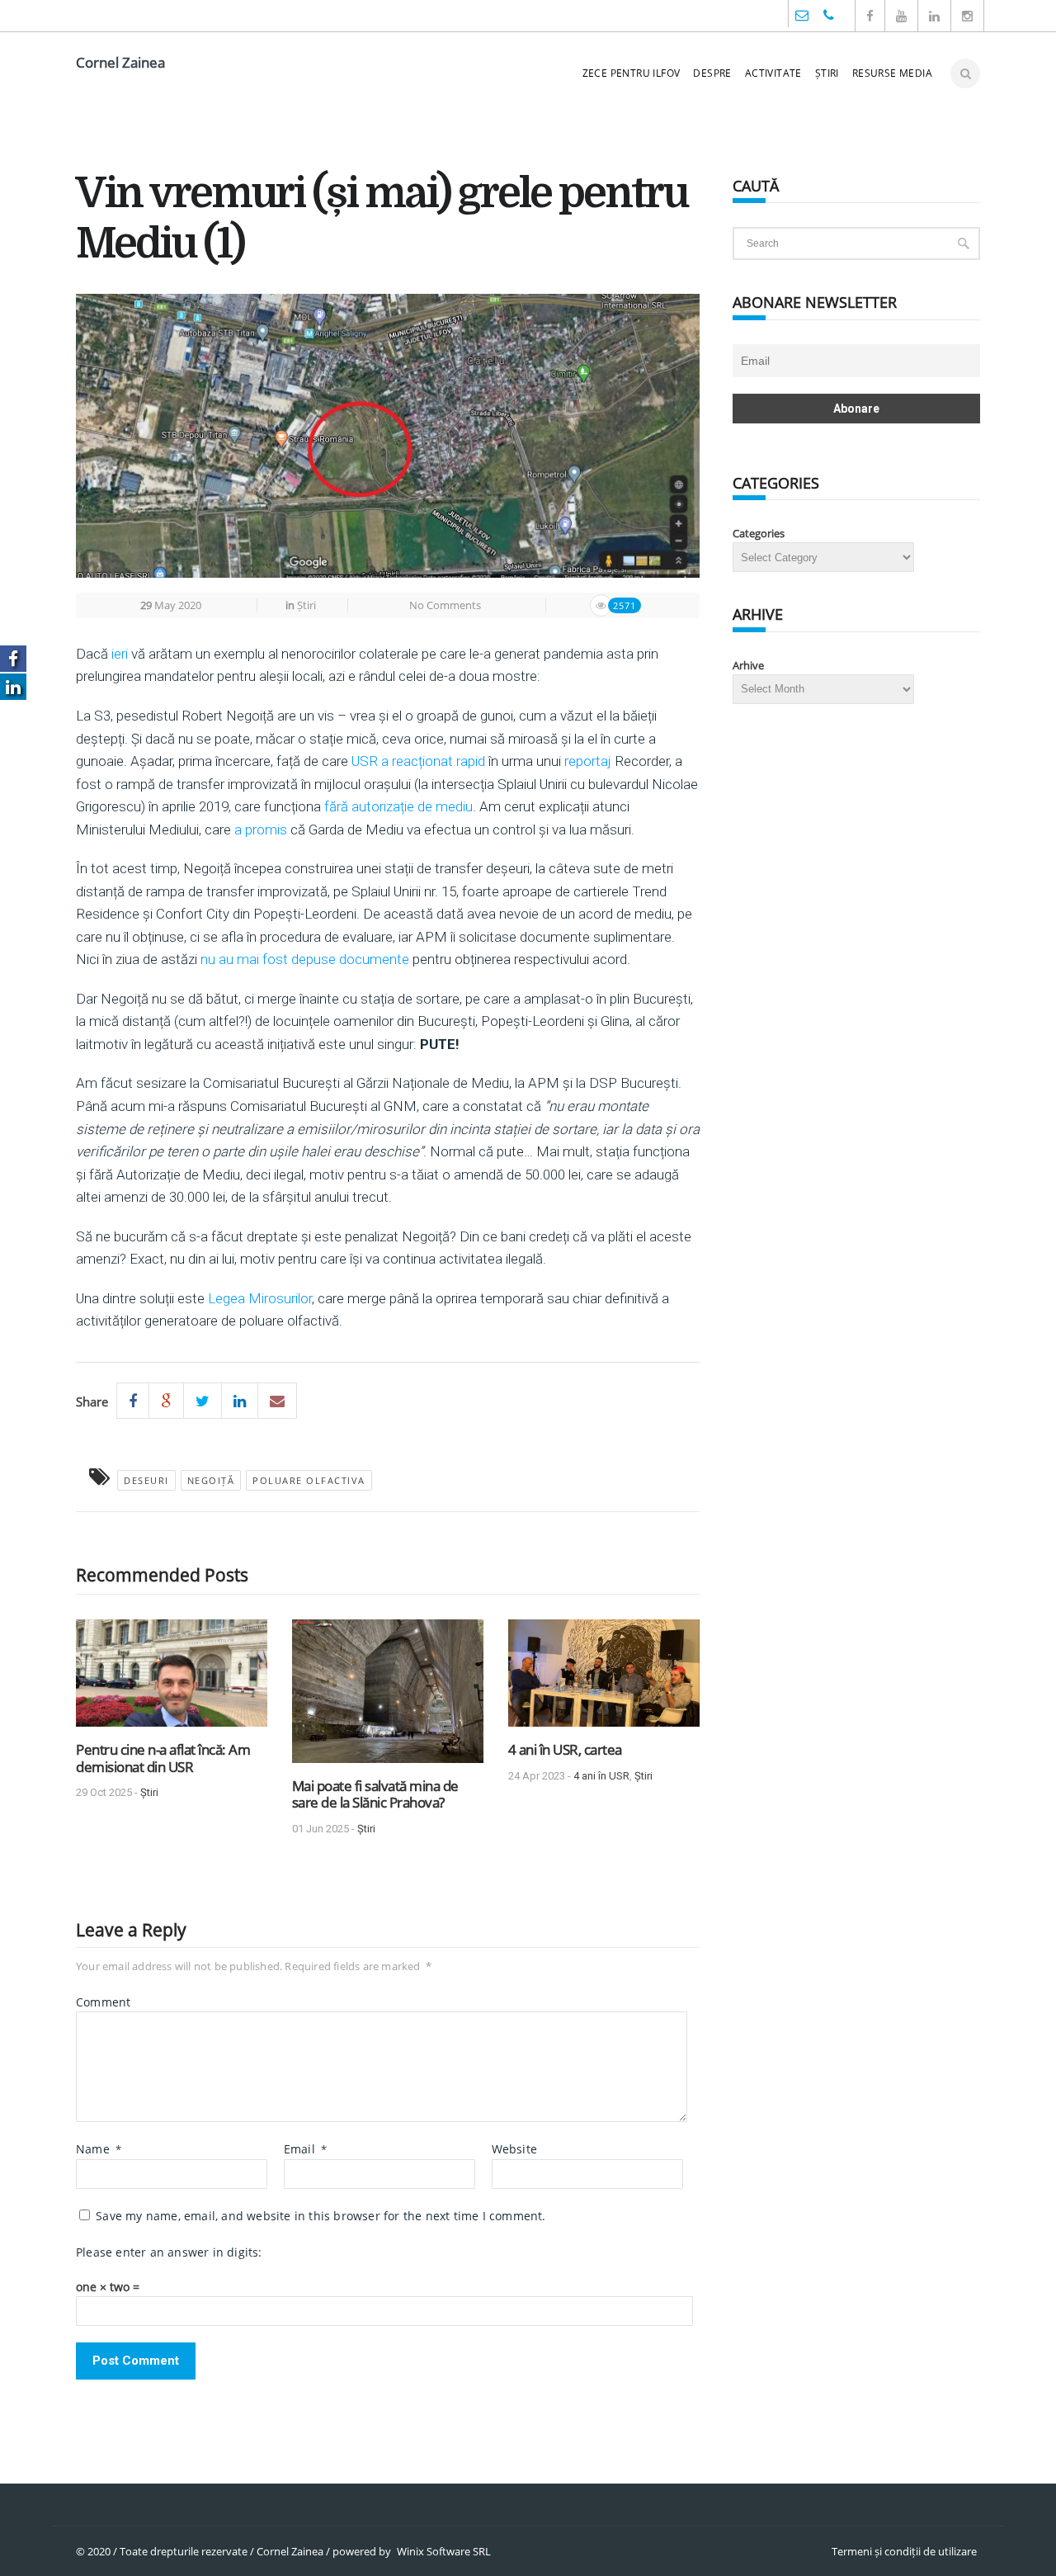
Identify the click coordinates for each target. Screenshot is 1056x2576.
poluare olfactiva (309, 1480)
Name (99, 2149)
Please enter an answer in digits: (169, 2252)
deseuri (146, 1480)
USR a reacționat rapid (418, 761)
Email (305, 2149)
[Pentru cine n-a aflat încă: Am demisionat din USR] (172, 1679)
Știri (827, 73)
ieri (120, 654)
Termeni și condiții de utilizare (904, 2551)
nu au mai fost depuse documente (305, 959)
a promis (261, 830)
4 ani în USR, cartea (565, 1749)
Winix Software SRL (444, 2551)
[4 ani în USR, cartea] (604, 1679)
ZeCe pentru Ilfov (632, 73)
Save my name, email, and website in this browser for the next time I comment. (321, 2216)
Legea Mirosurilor (258, 1298)
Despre (712, 73)
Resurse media (892, 73)
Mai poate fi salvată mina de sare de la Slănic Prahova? (375, 1794)
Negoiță (211, 1480)
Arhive (748, 665)
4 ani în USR (601, 1776)
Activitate (773, 73)
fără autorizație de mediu (398, 806)
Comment (103, 2002)
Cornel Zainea (120, 62)
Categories (759, 533)
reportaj (588, 761)
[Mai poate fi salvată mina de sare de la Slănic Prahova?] (388, 1697)
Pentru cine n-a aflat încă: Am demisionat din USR (163, 1758)
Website (514, 2149)
